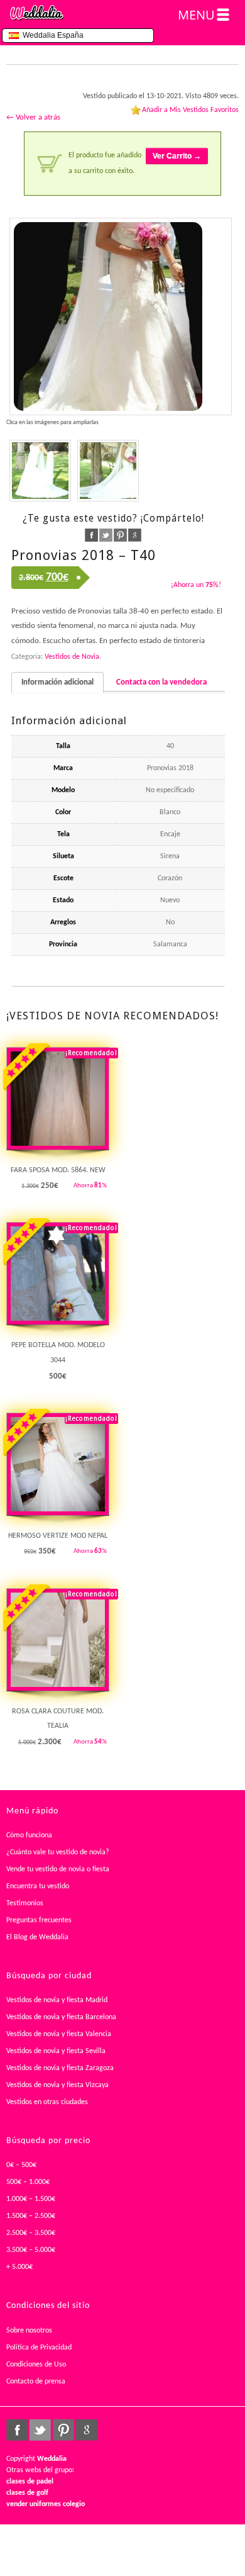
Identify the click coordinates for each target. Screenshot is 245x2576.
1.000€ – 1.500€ (31, 2199)
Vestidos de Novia (72, 657)
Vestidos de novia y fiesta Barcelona (61, 2017)
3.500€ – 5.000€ (31, 2250)
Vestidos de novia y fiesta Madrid (57, 2000)
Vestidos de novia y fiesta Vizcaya (57, 2085)
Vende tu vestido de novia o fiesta (58, 1869)
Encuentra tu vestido (38, 1886)
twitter (106, 535)
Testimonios (25, 1903)
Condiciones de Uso (36, 2365)
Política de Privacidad (39, 2348)
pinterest (120, 535)
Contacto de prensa (36, 2382)
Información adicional (57, 682)
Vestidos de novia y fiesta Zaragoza (60, 2068)
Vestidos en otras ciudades (47, 2102)
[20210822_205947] (121, 316)
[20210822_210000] (108, 471)
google (135, 535)
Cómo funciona (29, 1835)
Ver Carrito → (177, 156)
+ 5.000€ (19, 2267)
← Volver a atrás (33, 117)
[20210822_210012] (40, 471)
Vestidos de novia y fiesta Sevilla (56, 2051)
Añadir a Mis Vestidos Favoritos (190, 110)
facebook (91, 535)
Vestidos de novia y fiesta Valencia (59, 2034)
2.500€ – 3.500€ (31, 2233)
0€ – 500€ (21, 2165)
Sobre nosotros (29, 2331)
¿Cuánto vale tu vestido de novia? (58, 1852)
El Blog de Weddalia (37, 1937)
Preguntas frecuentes (39, 1920)
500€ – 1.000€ (28, 2182)
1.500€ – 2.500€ (31, 2216)
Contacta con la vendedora (161, 682)
